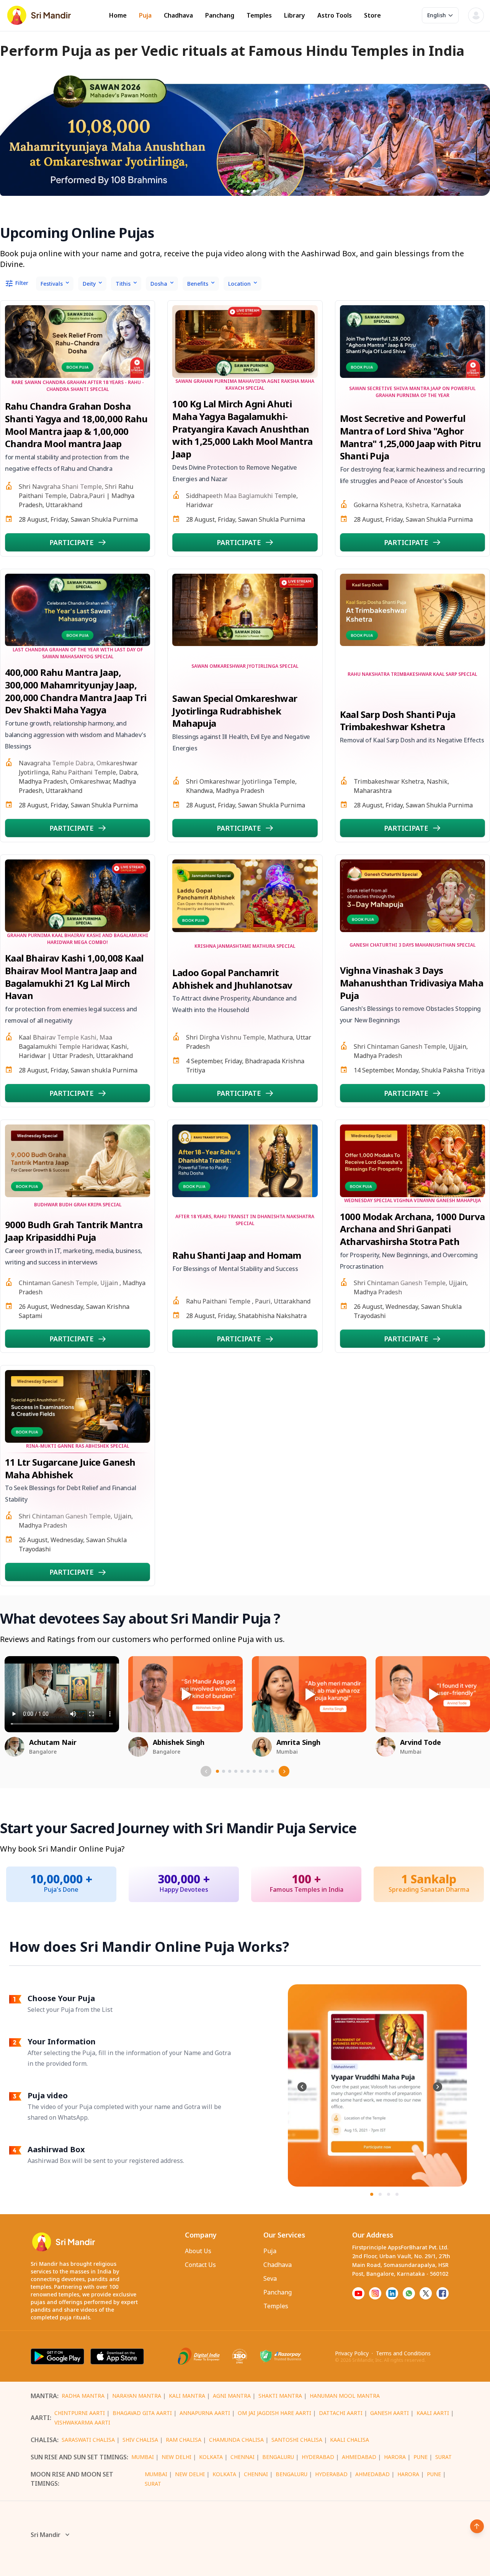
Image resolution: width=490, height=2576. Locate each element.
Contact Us (200, 2265)
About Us (198, 2251)
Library (295, 15)
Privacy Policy (352, 2353)
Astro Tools (335, 15)
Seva (270, 2278)
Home (118, 15)
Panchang (220, 15)
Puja (145, 15)
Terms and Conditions (403, 2353)
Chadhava (178, 15)
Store (372, 15)
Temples (259, 15)
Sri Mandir (46, 2535)
